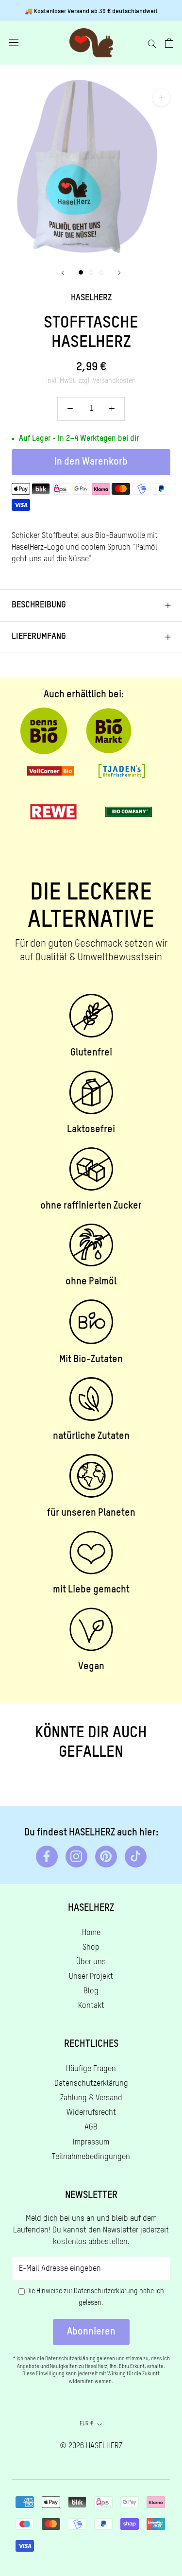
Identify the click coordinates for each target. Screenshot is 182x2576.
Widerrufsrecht (91, 2113)
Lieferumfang (39, 637)
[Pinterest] (106, 1857)
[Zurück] (63, 273)
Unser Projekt (91, 1977)
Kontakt (91, 2006)
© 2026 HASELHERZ (91, 2446)
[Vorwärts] (119, 273)
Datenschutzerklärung (91, 2084)
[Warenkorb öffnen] (169, 43)
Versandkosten (114, 381)
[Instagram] (76, 1857)
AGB (91, 2127)
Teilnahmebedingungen (91, 2157)
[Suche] (152, 43)
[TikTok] (136, 1857)
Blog (91, 1991)
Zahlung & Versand (91, 2098)
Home (91, 1933)
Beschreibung (39, 605)
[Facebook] (47, 1857)
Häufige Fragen (91, 2069)
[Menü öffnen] (14, 43)
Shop (91, 1948)
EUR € (87, 2424)
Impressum (91, 2143)
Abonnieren (91, 2332)
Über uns (91, 1962)
